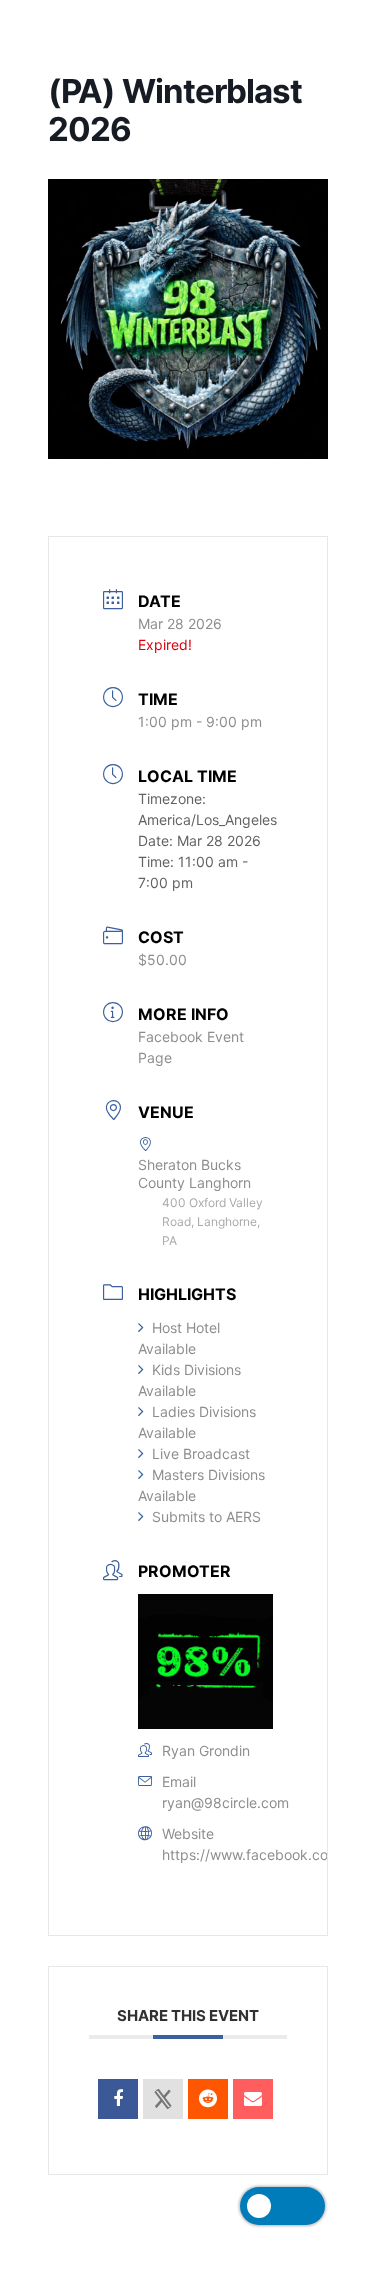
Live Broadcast (201, 1453)
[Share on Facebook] (118, 2099)
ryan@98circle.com (225, 1802)
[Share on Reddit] (208, 2099)
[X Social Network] (163, 2099)
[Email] (253, 2099)
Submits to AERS (206, 1516)
